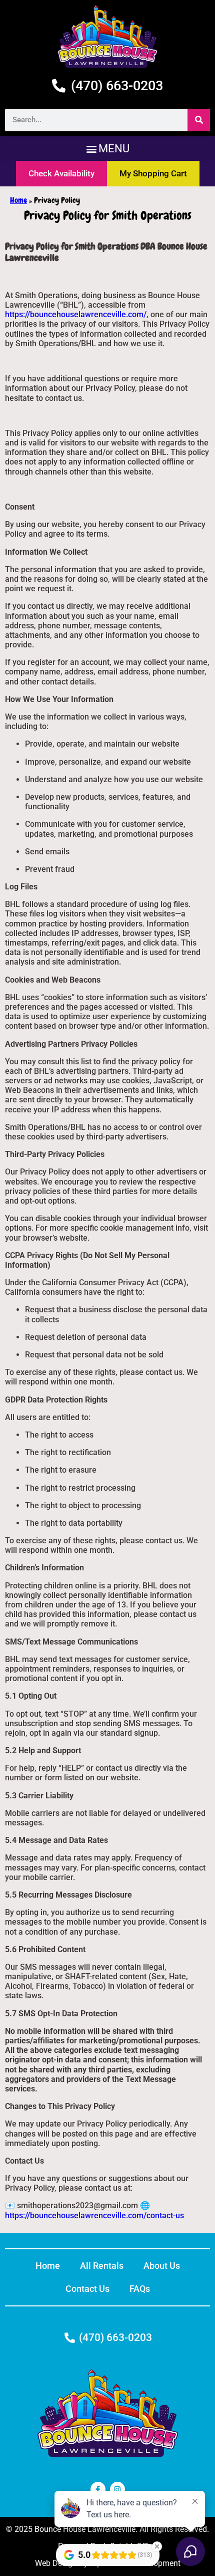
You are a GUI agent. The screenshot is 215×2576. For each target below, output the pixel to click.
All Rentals (102, 2266)
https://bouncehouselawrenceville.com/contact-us (94, 2215)
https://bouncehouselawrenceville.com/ (76, 314)
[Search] (199, 120)
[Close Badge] (157, 2546)
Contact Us (87, 2289)
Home (18, 200)
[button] (107, 149)
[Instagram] (117, 2489)
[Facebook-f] (98, 2489)
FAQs (140, 2289)
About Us (162, 2266)
